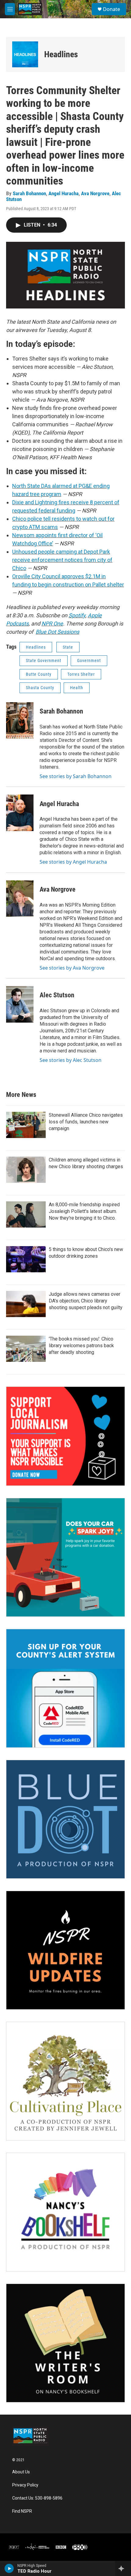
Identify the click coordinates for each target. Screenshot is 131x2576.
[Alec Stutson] (20, 1004)
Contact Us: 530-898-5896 (37, 2498)
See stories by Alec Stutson (71, 1060)
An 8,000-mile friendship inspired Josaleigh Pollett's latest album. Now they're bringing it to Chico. (84, 1211)
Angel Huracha (64, 193)
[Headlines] (25, 54)
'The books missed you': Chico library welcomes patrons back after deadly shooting (81, 1346)
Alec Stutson (57, 995)
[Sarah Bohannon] (20, 721)
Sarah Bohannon (29, 193)
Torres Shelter (81, 674)
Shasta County (40, 688)
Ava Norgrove (95, 193)
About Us (21, 2472)
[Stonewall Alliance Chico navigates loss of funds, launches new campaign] (26, 1125)
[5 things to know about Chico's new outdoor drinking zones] (26, 1259)
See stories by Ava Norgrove (72, 968)
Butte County (39, 674)
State (68, 647)
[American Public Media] (37, 2547)
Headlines (61, 54)
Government (89, 661)
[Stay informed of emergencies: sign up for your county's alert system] (65, 1688)
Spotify (77, 615)
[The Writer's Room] (65, 2343)
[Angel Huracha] (20, 813)
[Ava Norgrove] (20, 899)
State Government (44, 661)
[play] (9, 2568)
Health (77, 688)
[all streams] (123, 2568)
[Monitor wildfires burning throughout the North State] (65, 1950)
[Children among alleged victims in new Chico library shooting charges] (26, 1170)
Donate (112, 9)
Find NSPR (22, 2511)
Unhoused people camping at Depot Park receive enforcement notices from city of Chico (62, 560)
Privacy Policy (25, 2485)
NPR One (52, 624)
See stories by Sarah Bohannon (76, 776)
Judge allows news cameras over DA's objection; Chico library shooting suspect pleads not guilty (86, 1301)
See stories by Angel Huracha (73, 862)
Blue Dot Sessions (57, 632)
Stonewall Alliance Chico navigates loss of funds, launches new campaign (86, 1122)
